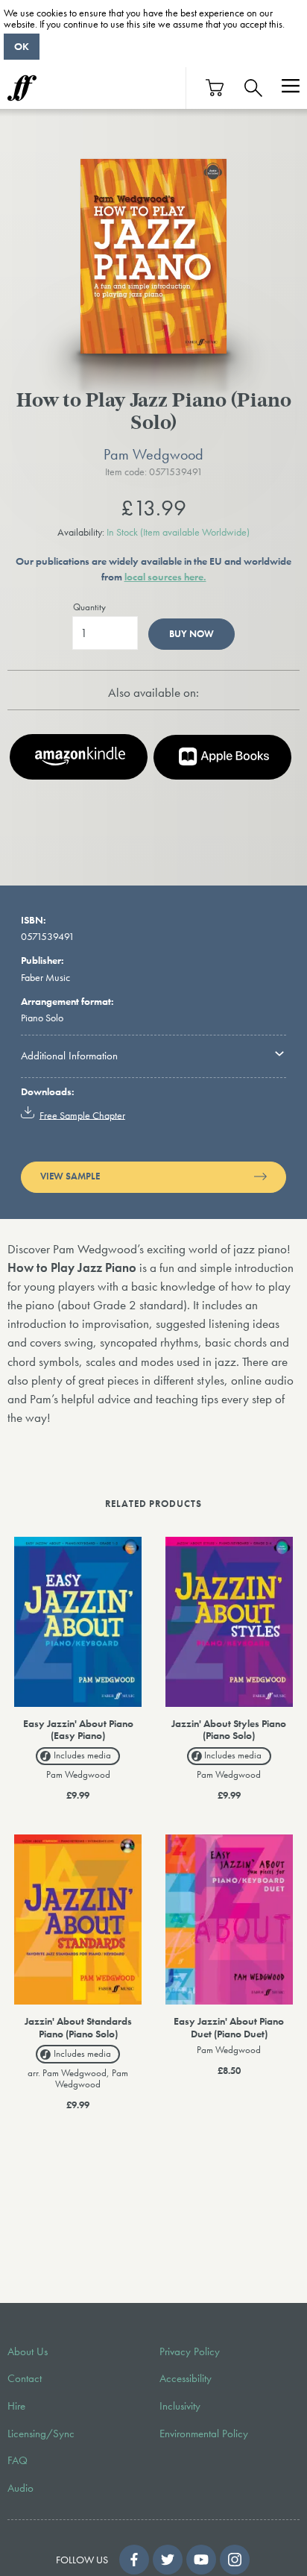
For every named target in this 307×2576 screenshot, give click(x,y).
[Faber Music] (22, 88)
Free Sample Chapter (82, 1115)
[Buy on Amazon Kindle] (79, 757)
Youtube (201, 2560)
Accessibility (186, 2378)
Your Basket (215, 88)
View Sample (70, 1176)
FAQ (18, 2460)
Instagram (235, 2560)
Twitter (168, 2560)
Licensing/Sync (41, 2434)
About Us (28, 2351)
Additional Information (69, 1056)
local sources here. (165, 577)
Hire (16, 2406)
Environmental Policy (204, 2434)
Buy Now (192, 634)
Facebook (134, 2560)
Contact (25, 2378)
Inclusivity (180, 2406)
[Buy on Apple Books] (222, 757)
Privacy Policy (190, 2351)
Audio (20, 2488)
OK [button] (22, 46)
